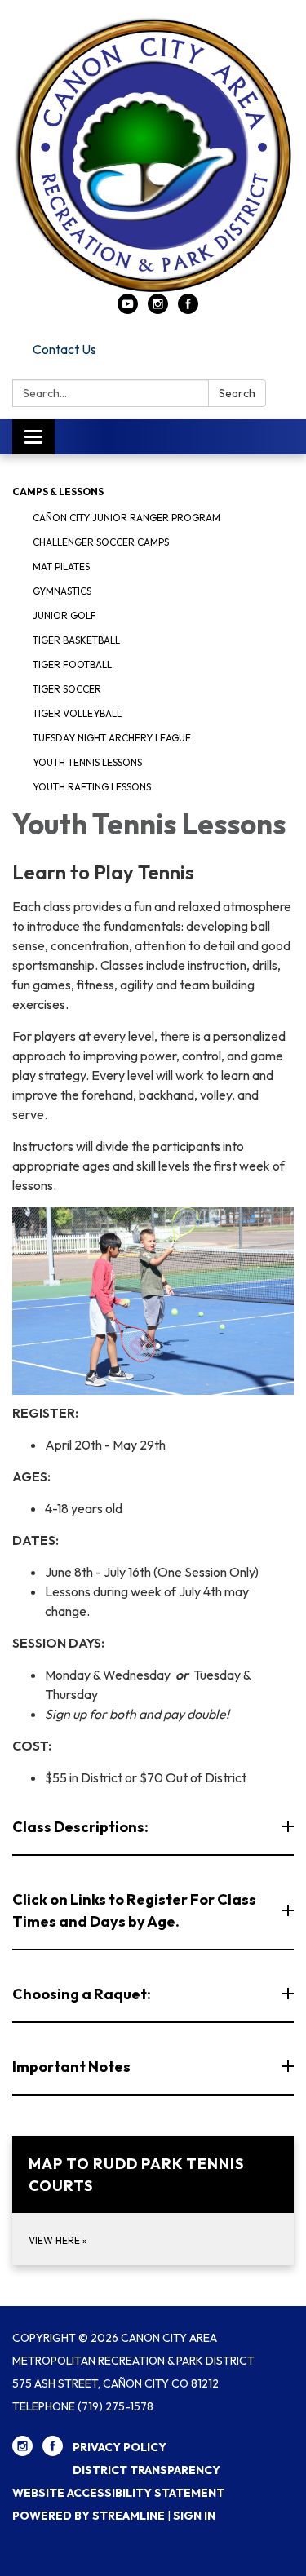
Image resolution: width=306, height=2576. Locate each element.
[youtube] (128, 309)
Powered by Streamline (89, 2516)
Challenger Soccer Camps (101, 542)
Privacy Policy (120, 2447)
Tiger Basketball (76, 640)
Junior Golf (64, 615)
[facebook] (188, 309)
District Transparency (146, 2470)
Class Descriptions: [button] (80, 1827)
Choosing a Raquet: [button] (82, 1994)
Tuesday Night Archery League (112, 738)
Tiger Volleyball (77, 713)
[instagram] (158, 309)
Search (237, 393)
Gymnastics (62, 591)
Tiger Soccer (67, 689)
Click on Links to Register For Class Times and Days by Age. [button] (134, 1910)
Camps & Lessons (58, 491)
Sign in (194, 2516)
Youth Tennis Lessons (87, 762)
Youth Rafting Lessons (92, 787)
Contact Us (64, 349)
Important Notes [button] (71, 2067)
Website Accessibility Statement (118, 2493)
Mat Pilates (61, 567)
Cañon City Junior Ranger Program (126, 518)
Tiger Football (72, 664)
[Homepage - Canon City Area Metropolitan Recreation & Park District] (153, 155)
